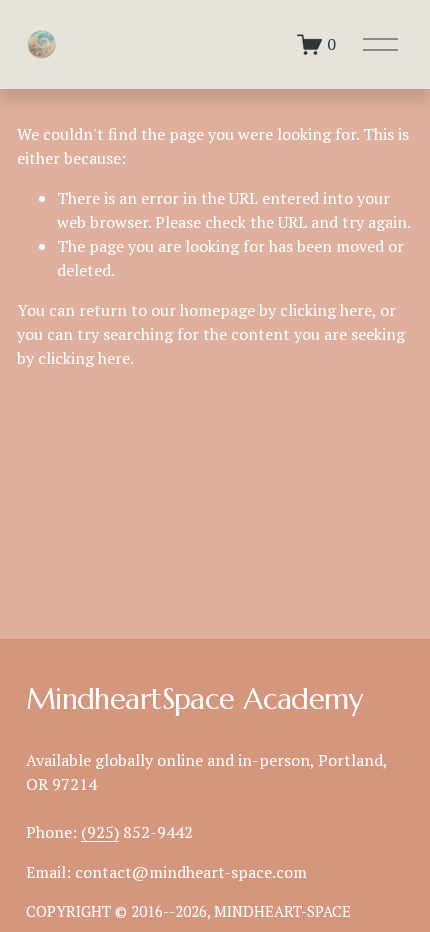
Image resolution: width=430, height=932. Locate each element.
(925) (100, 832)
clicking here (326, 310)
